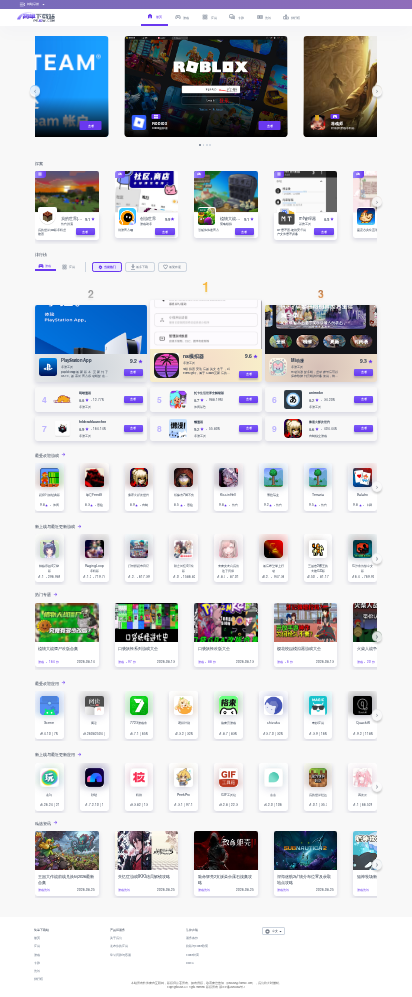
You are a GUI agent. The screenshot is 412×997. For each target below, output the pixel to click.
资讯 (37, 971)
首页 (37, 938)
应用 (37, 946)
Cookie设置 (192, 955)
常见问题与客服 (120, 955)
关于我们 (116, 938)
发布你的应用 (119, 946)
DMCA (190, 963)
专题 (37, 963)
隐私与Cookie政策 (197, 946)
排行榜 (38, 979)
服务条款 (192, 938)
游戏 (37, 955)
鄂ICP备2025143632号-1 (232, 987)
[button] (35, 91)
